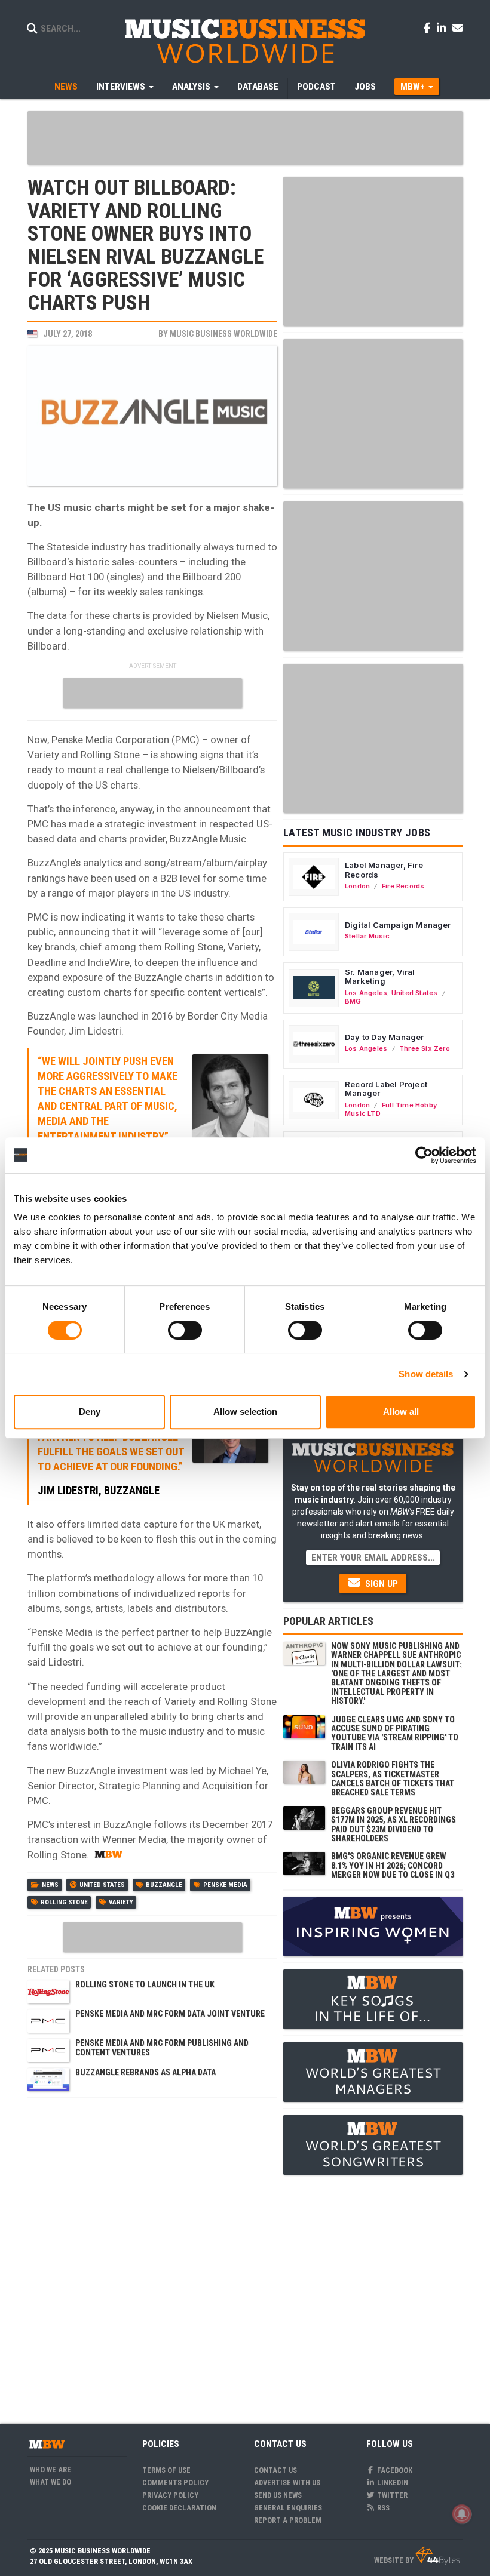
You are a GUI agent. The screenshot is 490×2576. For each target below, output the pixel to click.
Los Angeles (366, 993)
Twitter (391, 2495)
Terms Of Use (166, 2470)
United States (102, 1885)
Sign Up (380, 1584)
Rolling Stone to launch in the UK (145, 1984)
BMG (353, 1001)
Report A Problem (288, 2520)
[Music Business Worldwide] (245, 40)
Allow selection (245, 1412)
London (357, 886)
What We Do (50, 2482)
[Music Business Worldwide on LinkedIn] (443, 27)
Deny (90, 1412)
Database (258, 87)
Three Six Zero (425, 1048)
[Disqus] (152, 2254)
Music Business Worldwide (223, 334)
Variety (121, 1902)
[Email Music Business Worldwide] (458, 27)
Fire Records (403, 886)
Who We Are (50, 2469)
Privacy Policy (170, 2495)
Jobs (365, 87)
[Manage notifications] (462, 2514)
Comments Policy (175, 2483)
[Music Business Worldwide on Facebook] (429, 27)
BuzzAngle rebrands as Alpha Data (146, 2072)
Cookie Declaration (179, 2508)
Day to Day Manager (385, 1037)
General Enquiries (288, 2508)
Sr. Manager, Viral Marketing (380, 977)
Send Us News (278, 2495)
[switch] (185, 1330)
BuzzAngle (164, 1885)
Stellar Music (367, 936)
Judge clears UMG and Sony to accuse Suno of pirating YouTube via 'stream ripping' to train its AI (395, 1733)
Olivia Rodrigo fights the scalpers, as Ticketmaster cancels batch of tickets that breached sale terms (393, 1778)
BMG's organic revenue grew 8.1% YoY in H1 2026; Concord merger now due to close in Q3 (393, 1865)
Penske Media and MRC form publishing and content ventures (162, 2047)
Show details (426, 1374)
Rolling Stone (64, 1902)
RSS (382, 2508)
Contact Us (275, 2470)
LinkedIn (392, 2483)
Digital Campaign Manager (398, 925)
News (66, 87)
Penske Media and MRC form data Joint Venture (170, 2014)
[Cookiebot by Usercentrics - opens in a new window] (424, 1155)
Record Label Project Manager (386, 1089)
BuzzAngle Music (208, 839)
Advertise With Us (287, 2483)
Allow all (401, 1412)
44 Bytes (438, 2556)
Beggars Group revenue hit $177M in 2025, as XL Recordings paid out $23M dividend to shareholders (393, 1824)
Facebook (394, 2470)
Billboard (47, 562)
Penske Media (225, 1885)
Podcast (316, 87)
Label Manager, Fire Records (384, 870)
